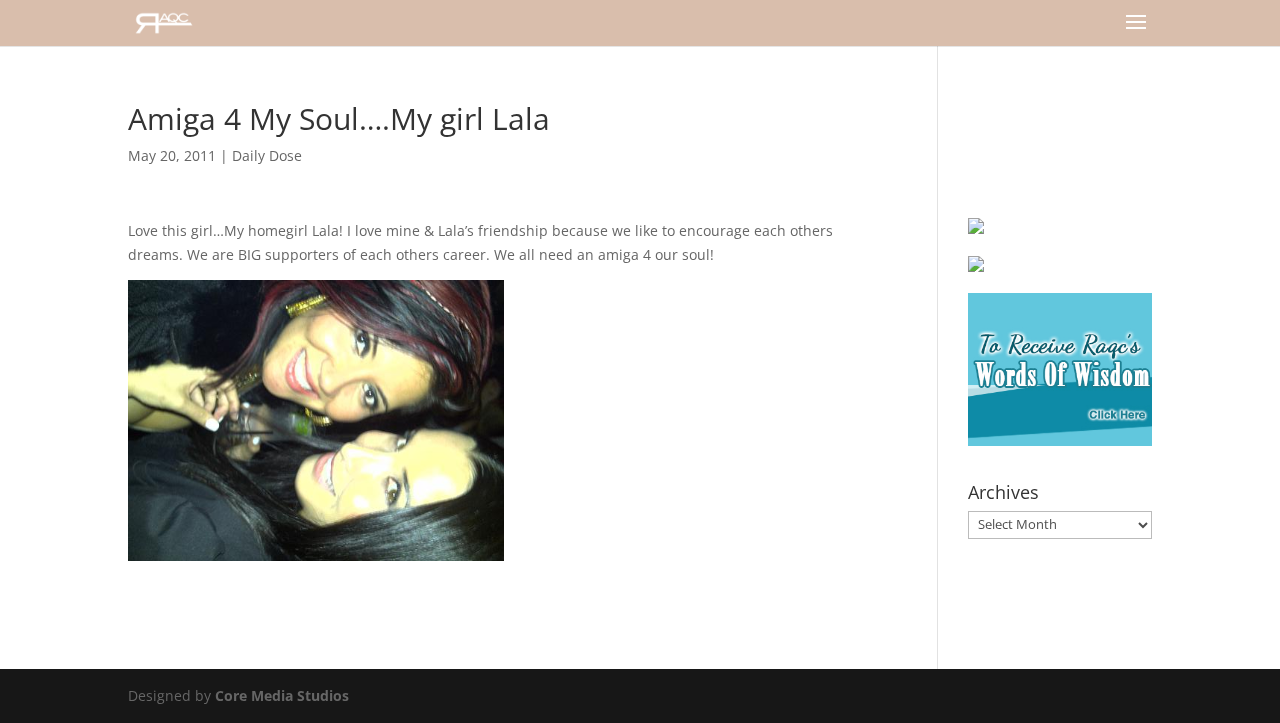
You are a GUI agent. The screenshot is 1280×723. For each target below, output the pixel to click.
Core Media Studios (282, 695)
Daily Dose (267, 155)
